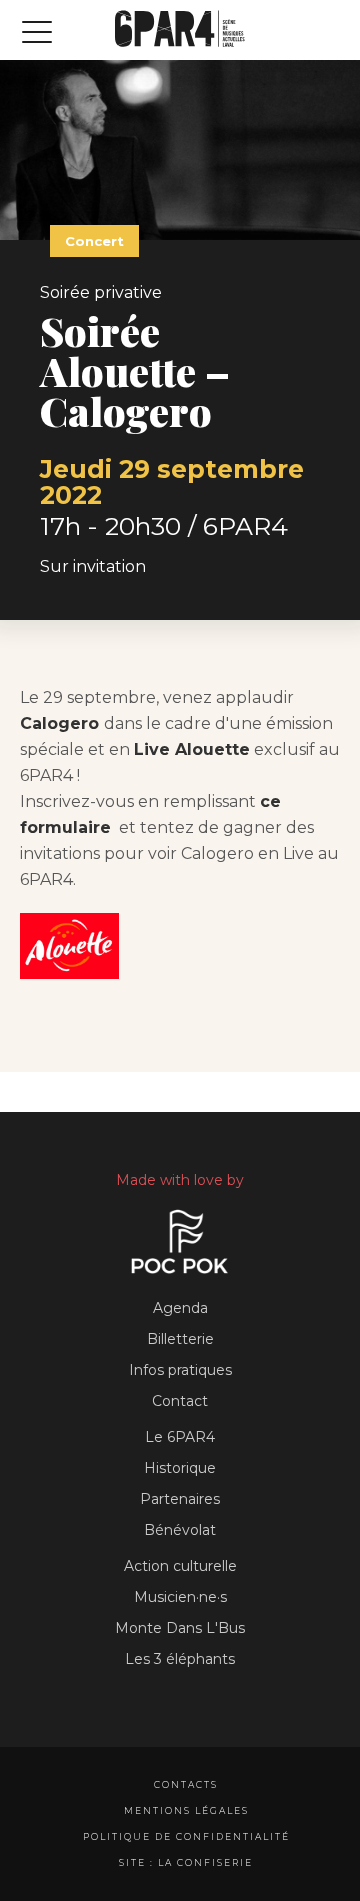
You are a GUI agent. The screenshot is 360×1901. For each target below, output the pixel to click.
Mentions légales (186, 1810)
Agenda (180, 1308)
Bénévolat (180, 1530)
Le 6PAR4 (180, 1437)
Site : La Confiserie (186, 1862)
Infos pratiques (180, 1370)
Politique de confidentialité (186, 1836)
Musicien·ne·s (180, 1597)
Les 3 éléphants (180, 1659)
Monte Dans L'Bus (180, 1628)
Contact (180, 1401)
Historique (180, 1468)
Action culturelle (180, 1566)
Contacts (186, 1784)
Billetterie (180, 1339)
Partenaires (180, 1499)
